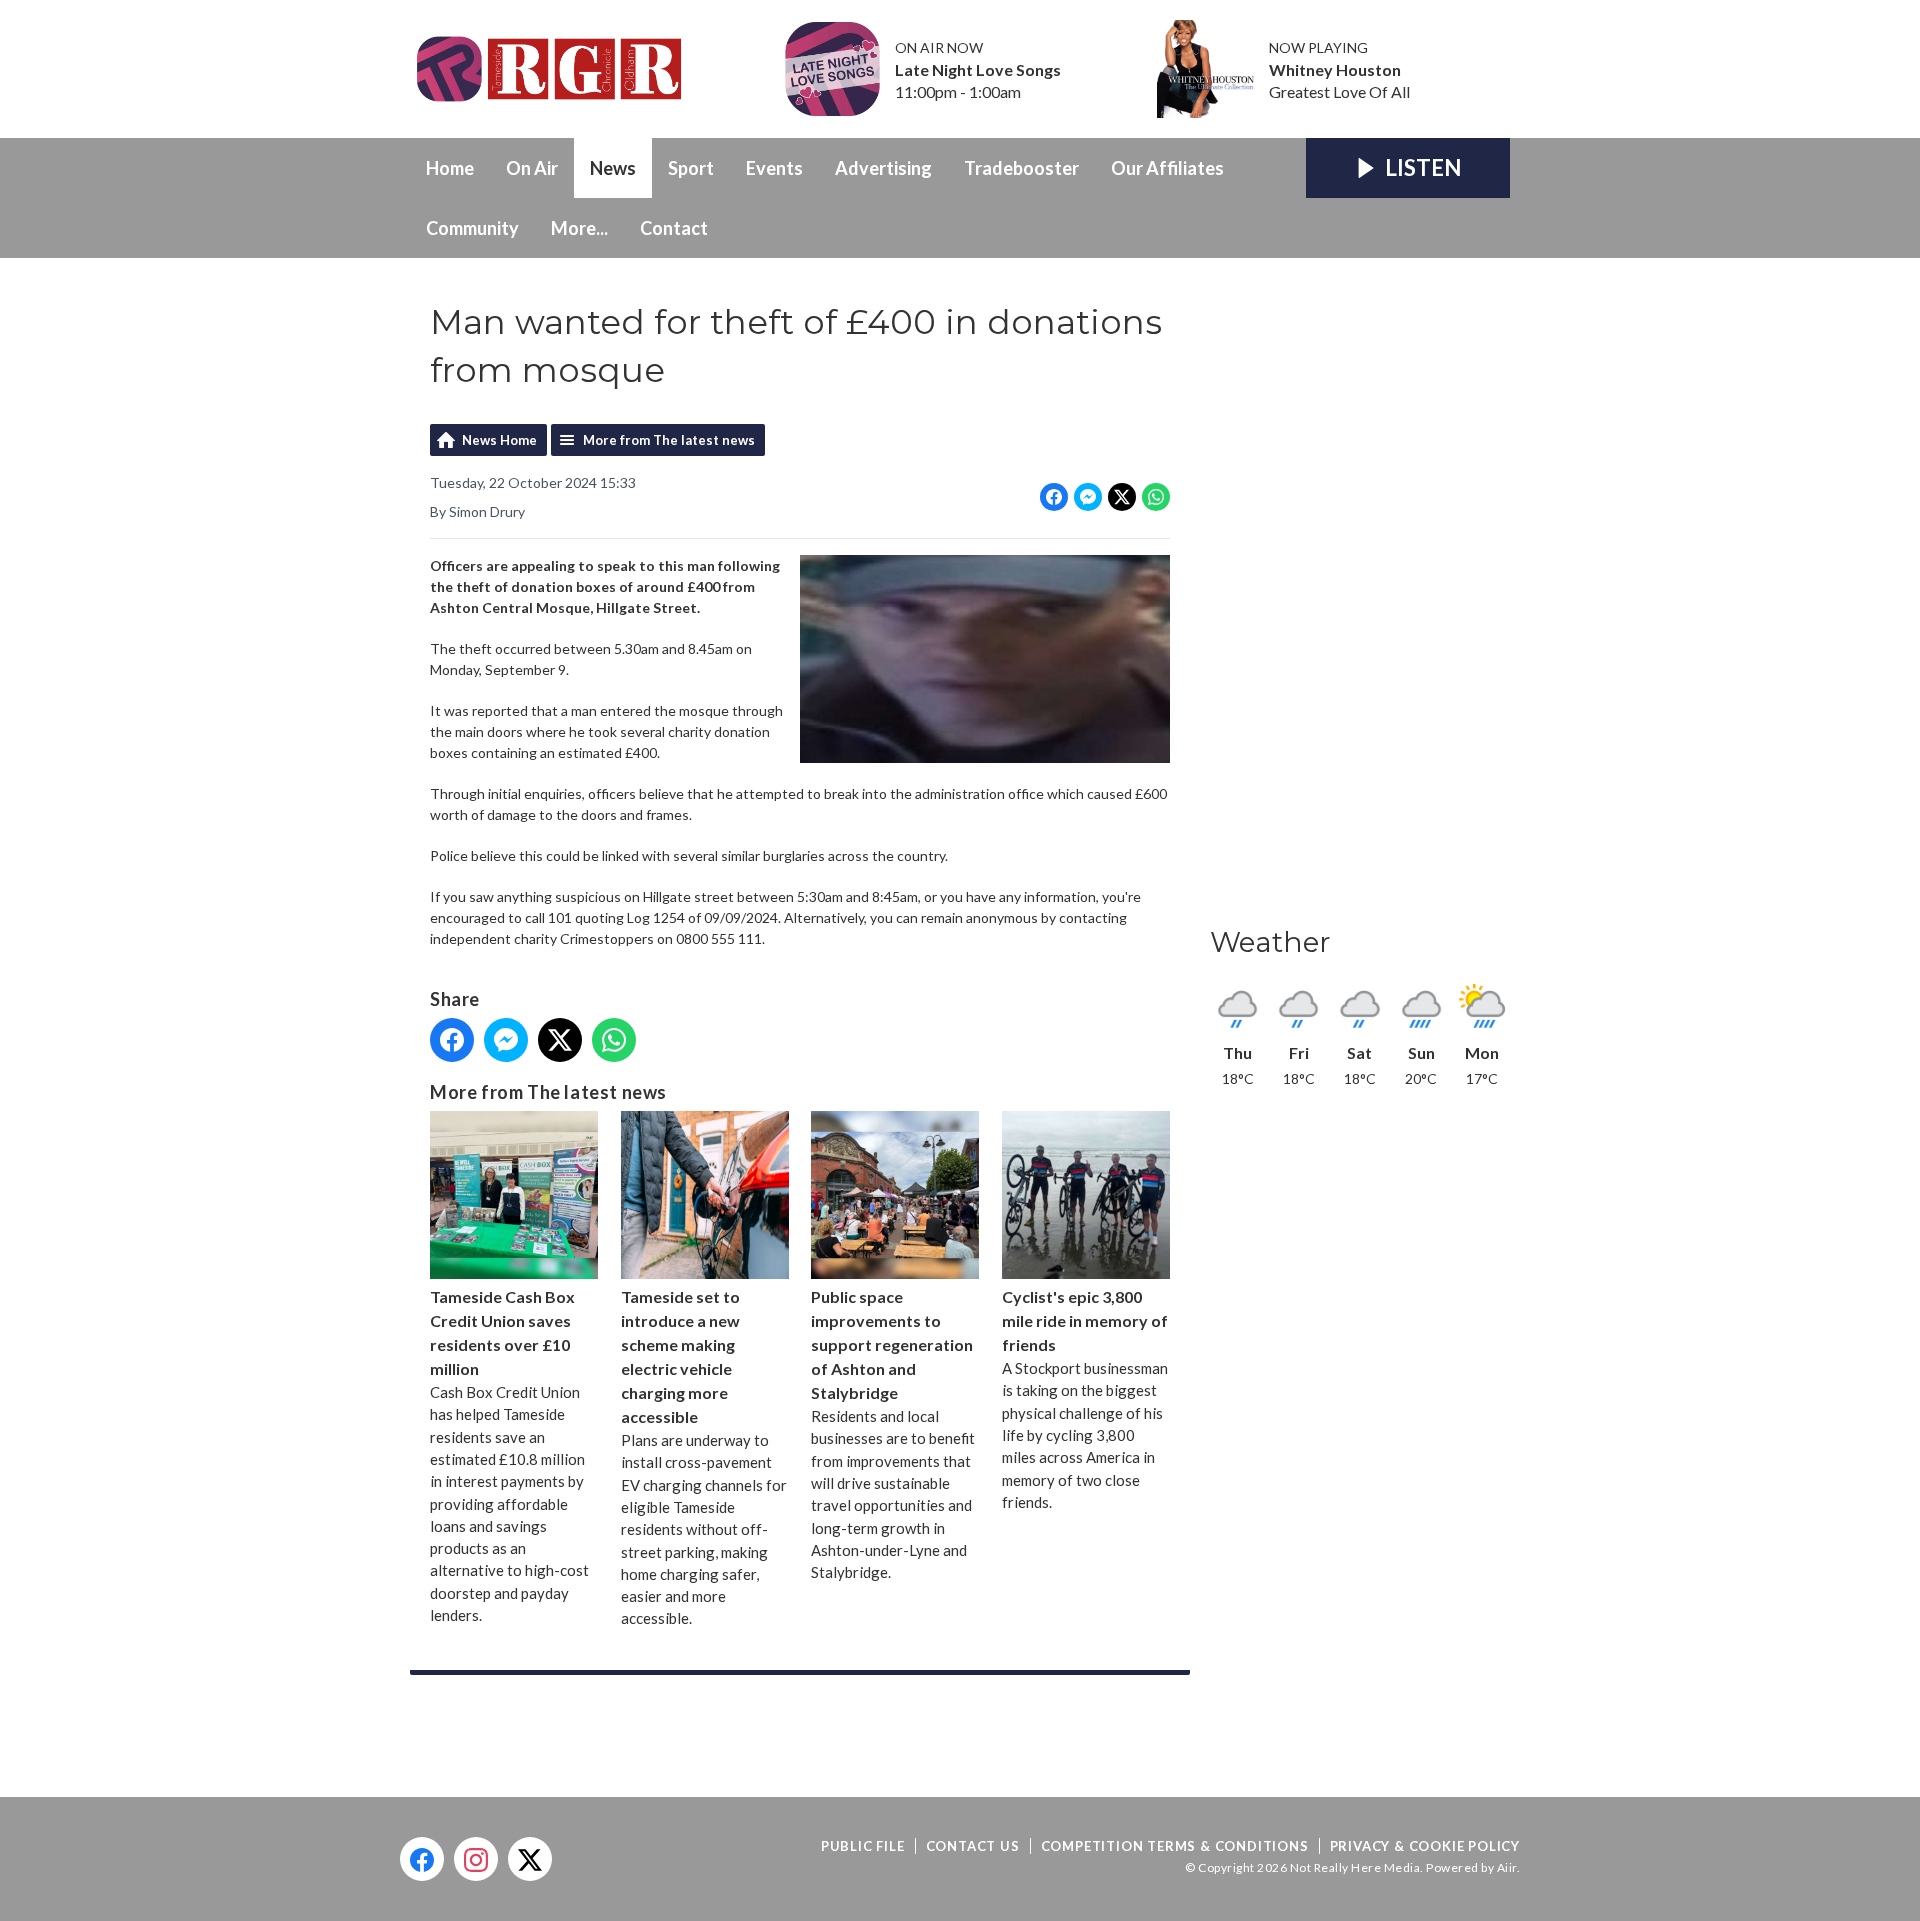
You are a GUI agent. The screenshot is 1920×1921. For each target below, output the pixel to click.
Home (450, 168)
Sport (691, 168)
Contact (674, 228)
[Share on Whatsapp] (1156, 497)
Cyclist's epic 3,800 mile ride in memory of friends (1085, 1320)
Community (472, 228)
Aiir (1507, 1867)
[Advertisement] (1360, 598)
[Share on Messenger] (1088, 497)
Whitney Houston (1335, 70)
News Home (499, 440)
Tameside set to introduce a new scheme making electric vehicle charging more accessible (680, 1356)
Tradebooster (1021, 168)
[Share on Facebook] (1054, 497)
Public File (863, 1846)
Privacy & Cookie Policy (1425, 1846)
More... (579, 228)
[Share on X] (1122, 497)
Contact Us (973, 1846)
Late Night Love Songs (978, 70)
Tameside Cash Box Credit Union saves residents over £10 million (502, 1332)
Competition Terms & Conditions (1175, 1846)
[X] (530, 1859)
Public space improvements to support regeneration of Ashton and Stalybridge (892, 1344)
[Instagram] (476, 1859)
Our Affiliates (1167, 168)
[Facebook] (422, 1859)
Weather (1270, 942)
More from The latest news (669, 440)
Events (774, 168)
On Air (532, 168)
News (613, 168)
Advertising (883, 168)
